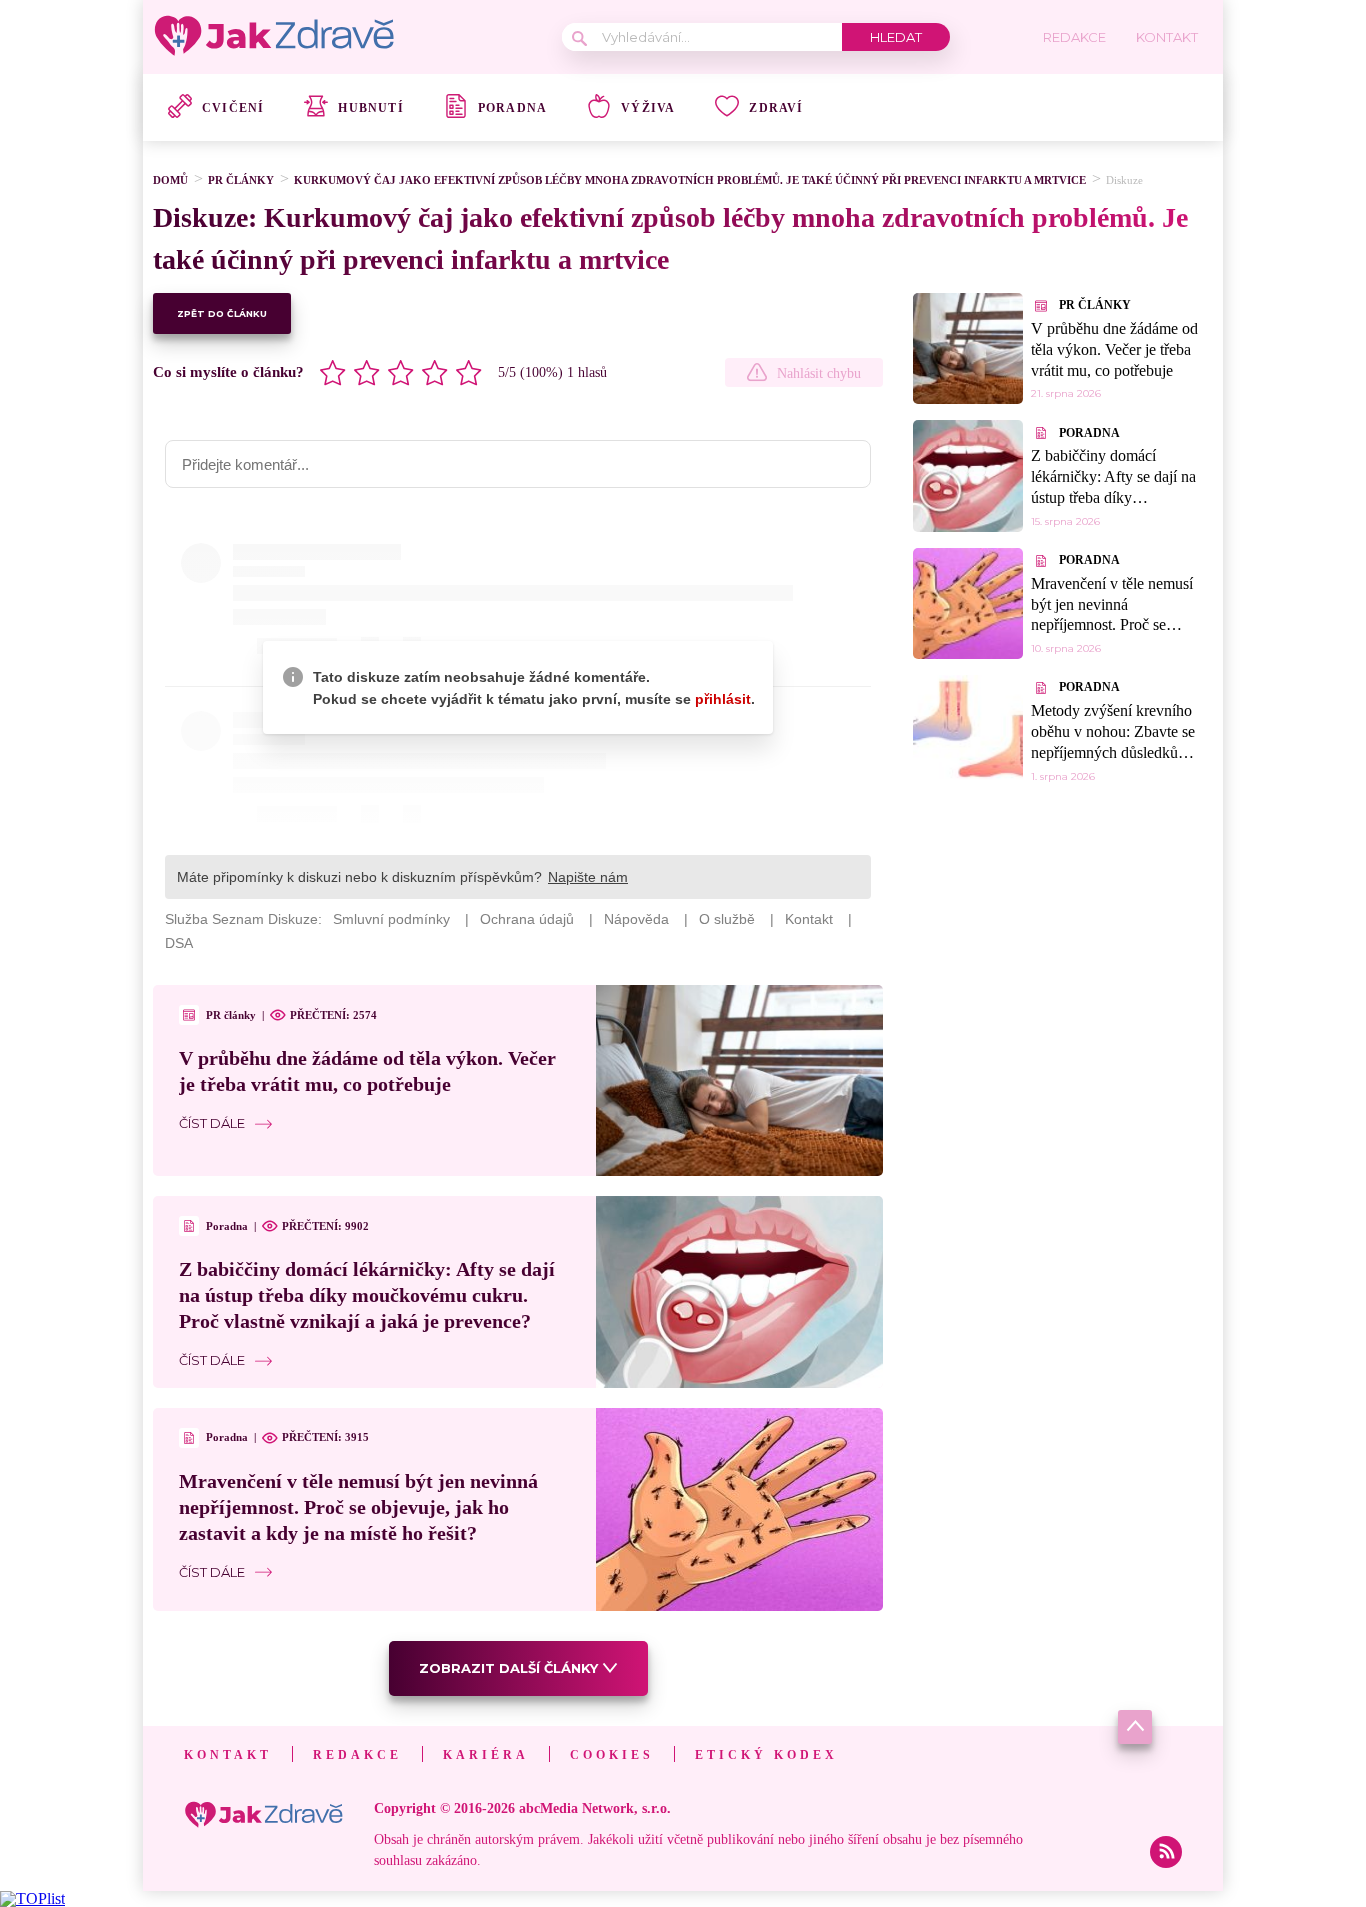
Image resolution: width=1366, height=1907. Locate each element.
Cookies (612, 1755)
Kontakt (228, 1755)
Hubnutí (370, 108)
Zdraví (776, 108)
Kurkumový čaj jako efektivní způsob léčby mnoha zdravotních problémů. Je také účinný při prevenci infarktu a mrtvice (690, 180)
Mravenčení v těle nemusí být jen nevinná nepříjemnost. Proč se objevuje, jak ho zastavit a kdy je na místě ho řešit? (358, 1507)
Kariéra (486, 1755)
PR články (241, 180)
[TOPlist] (32, 1898)
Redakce (357, 1755)
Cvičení (233, 108)
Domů (170, 180)
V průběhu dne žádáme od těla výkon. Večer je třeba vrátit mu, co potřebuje (1114, 349)
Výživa (648, 108)
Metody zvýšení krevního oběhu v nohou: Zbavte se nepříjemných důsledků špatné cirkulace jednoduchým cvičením (1113, 752)
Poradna (512, 108)
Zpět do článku (222, 313)
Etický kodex (766, 1755)
